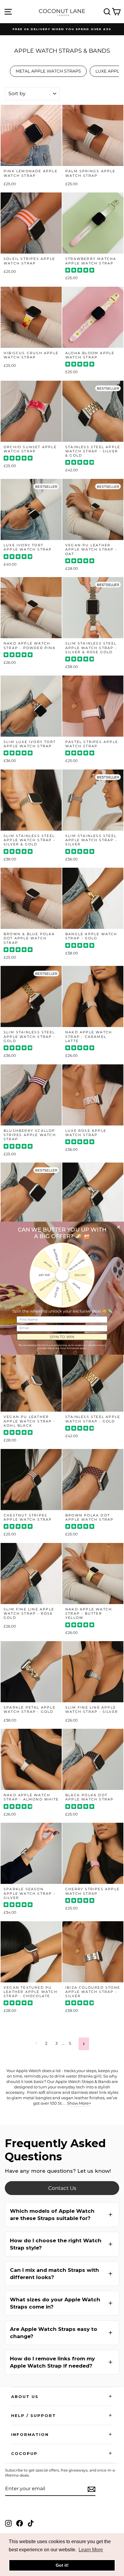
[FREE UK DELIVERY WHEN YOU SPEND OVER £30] (62, 29)
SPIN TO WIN (62, 1336)
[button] (62, 2215)
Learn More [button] (91, 2550)
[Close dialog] (118, 1227)
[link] (62, 2188)
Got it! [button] (62, 2565)
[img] (80, 271)
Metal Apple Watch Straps (48, 71)
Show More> (79, 2103)
